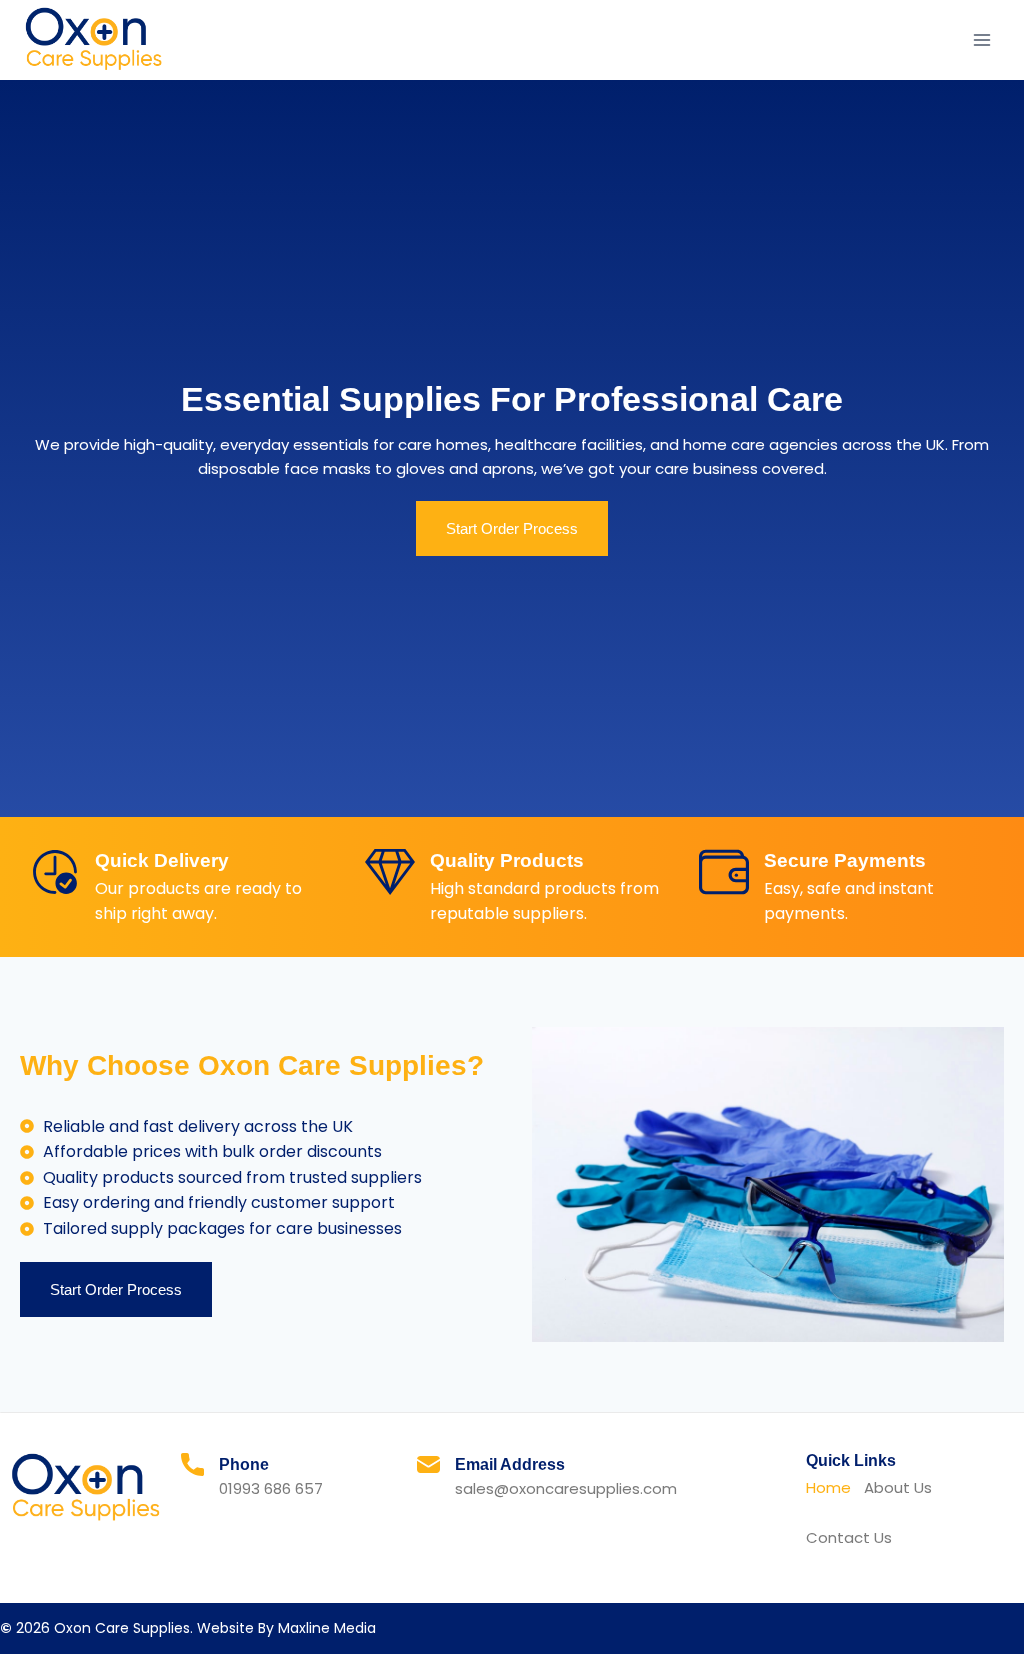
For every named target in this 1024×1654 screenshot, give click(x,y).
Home (828, 1487)
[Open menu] (981, 39)
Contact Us (849, 1537)
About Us (898, 1487)
